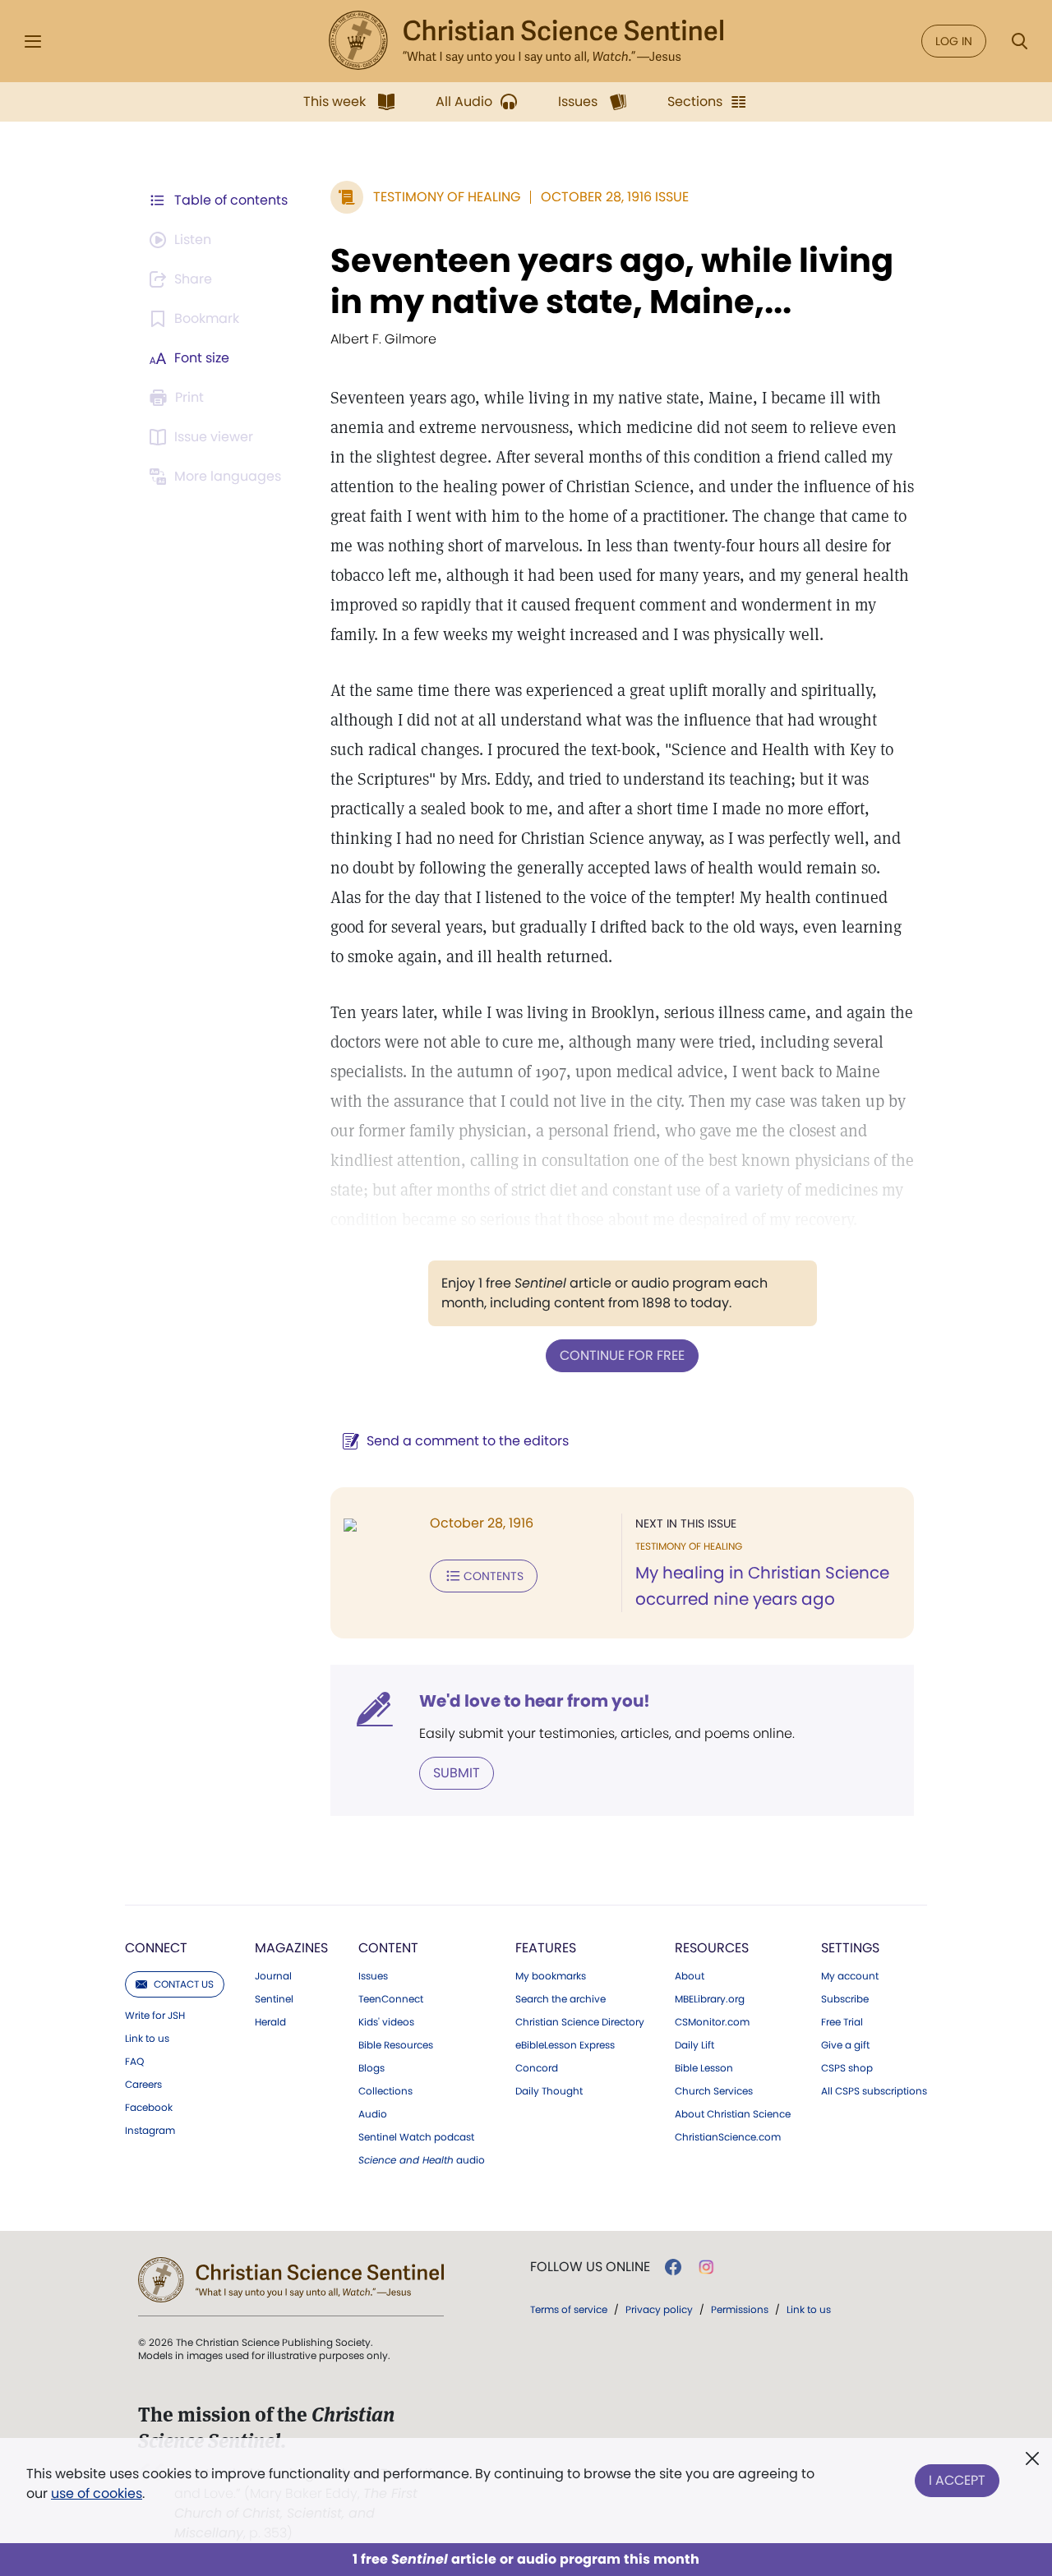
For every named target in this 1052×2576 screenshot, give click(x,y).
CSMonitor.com (712, 2022)
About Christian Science (733, 2114)
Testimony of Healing (447, 197)
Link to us (147, 2039)
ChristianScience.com (728, 2137)
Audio (373, 2114)
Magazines (291, 1948)
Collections (385, 2091)
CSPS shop (847, 2068)
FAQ (134, 2062)
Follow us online (590, 2267)
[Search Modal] (1019, 41)
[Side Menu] (33, 41)
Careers (143, 2085)
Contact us (184, 1984)
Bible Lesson (704, 2068)
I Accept (957, 2480)
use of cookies (97, 2493)
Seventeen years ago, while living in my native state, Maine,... (612, 281)
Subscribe (845, 1999)
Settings (850, 1948)
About (690, 1976)
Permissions (740, 2309)
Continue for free (622, 1355)
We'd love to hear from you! (535, 1701)
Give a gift (845, 2045)
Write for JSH (155, 2016)
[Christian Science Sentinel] (526, 41)
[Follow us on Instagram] (706, 2267)
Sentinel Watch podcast (416, 2137)
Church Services (714, 2091)
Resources (712, 1948)
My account (850, 1976)
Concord (537, 2068)
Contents (494, 1576)
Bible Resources (396, 2045)
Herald (270, 2022)
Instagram (150, 2131)
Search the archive (561, 1999)
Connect (156, 1948)
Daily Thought (549, 2091)
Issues (373, 1976)
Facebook (149, 2108)
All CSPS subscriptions (874, 2091)
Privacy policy (659, 2309)
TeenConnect (391, 1999)
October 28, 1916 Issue (615, 197)
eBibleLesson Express (565, 2045)
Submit (457, 1773)
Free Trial (842, 2022)
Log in (954, 41)
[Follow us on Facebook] (673, 2267)
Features (546, 1948)
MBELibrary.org (710, 1999)
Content (388, 1948)
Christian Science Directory (580, 2022)
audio (422, 2160)
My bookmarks (551, 1976)
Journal (273, 1976)
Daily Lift (694, 2045)
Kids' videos (386, 2022)
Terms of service (569, 2309)
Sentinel (274, 1999)
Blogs (371, 2068)
